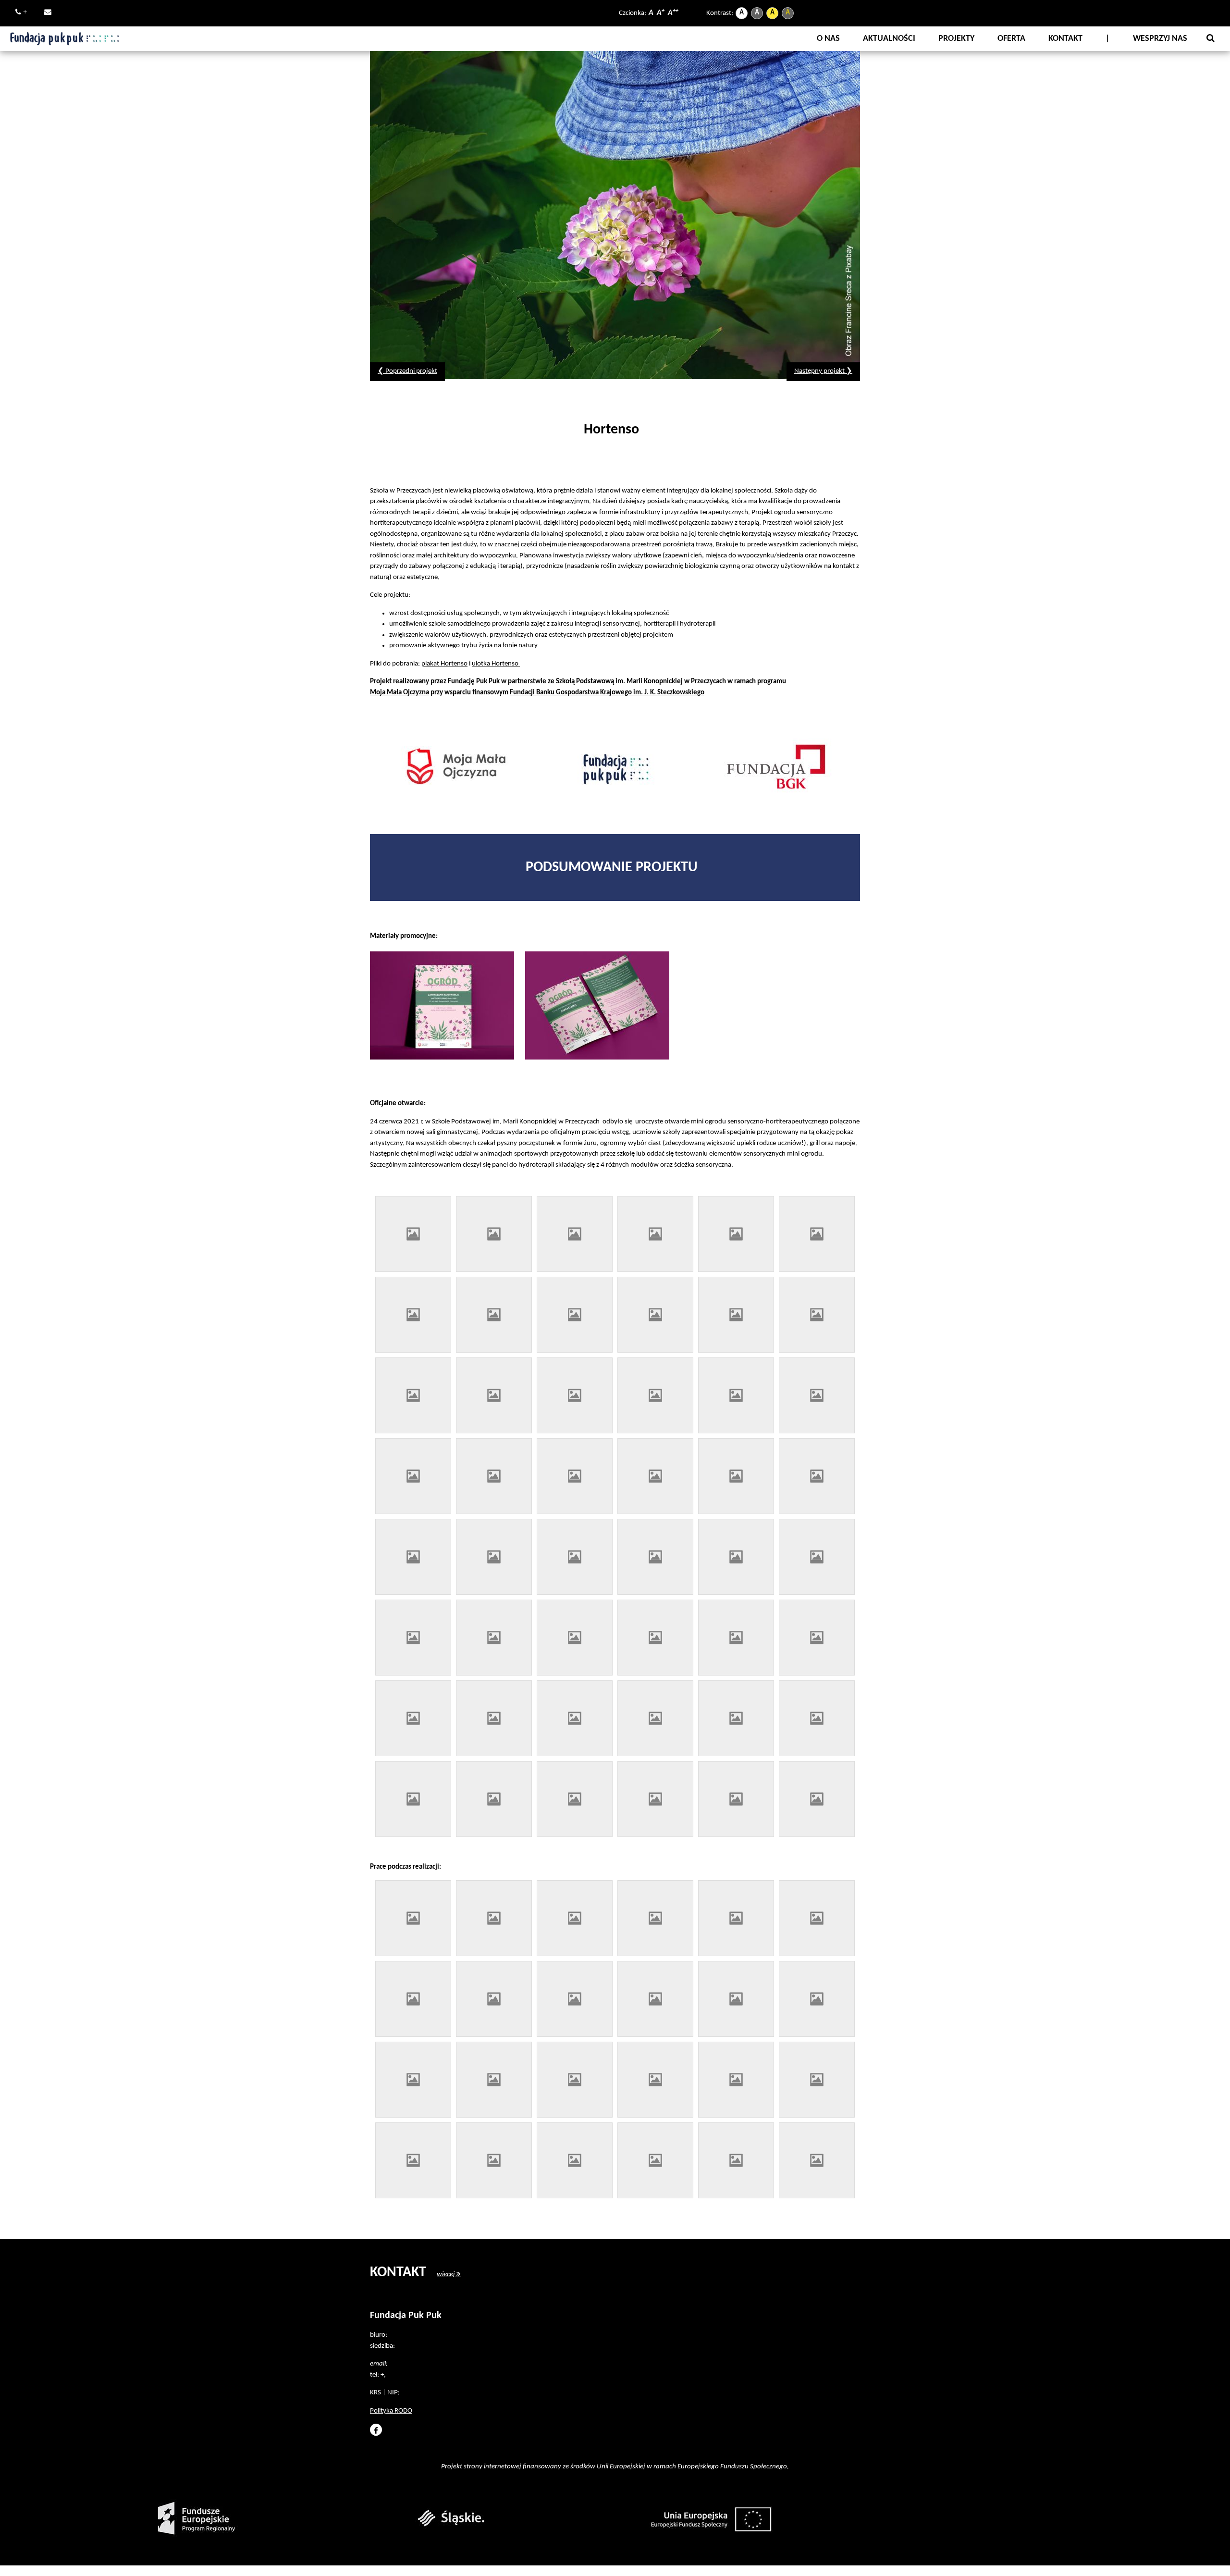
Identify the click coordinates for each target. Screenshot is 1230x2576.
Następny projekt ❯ (823, 371)
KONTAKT (1065, 39)
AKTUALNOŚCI (889, 39)
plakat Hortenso (444, 664)
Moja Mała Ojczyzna (400, 693)
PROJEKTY (956, 39)
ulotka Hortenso (495, 664)
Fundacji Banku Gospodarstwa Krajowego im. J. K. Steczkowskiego (607, 693)
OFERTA (1011, 39)
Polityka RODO (391, 2411)
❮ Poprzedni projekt (407, 371)
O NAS (828, 39)
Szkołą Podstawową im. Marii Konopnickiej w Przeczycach (641, 682)
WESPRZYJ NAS (1160, 39)
